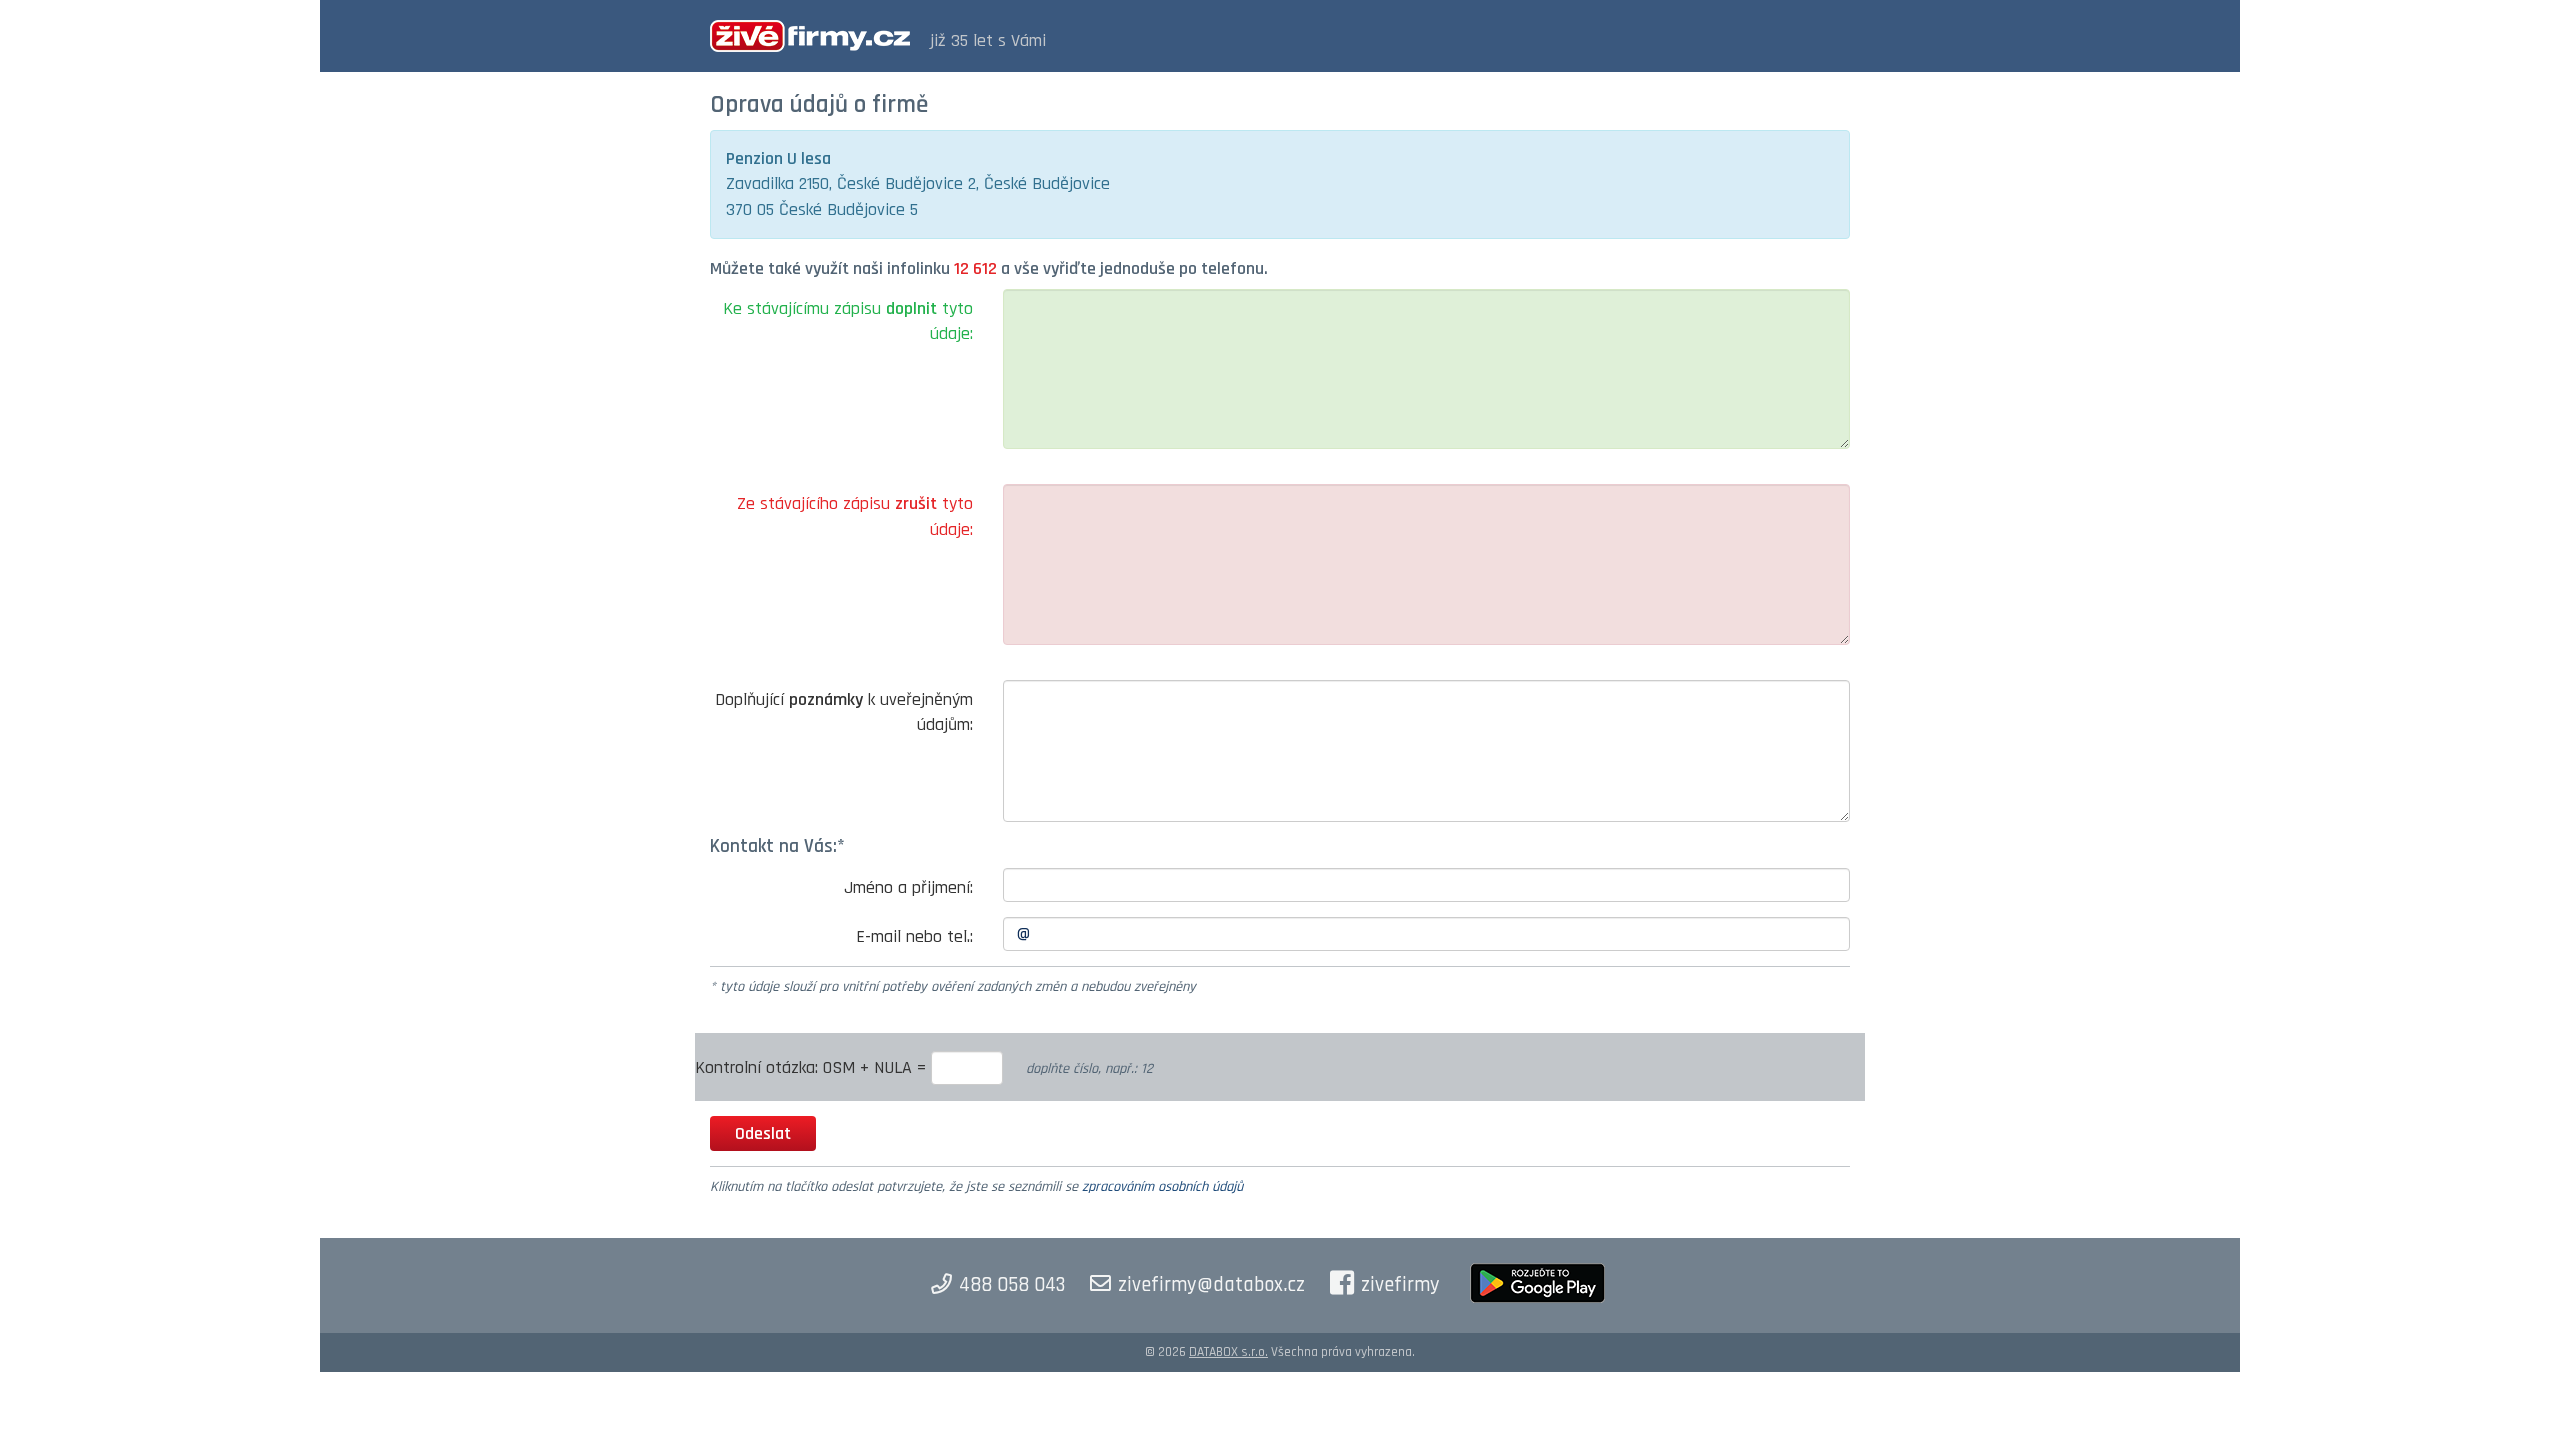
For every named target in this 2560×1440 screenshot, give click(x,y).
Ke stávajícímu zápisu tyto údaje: (848, 321)
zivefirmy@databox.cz (1211, 1285)
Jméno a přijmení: (908, 887)
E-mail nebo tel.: (914, 936)
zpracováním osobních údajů (1162, 1187)
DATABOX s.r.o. (1228, 1352)
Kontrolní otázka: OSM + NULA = (813, 1067)
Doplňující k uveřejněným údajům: (844, 712)
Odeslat (763, 1133)
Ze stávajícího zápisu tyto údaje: (855, 516)
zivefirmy (1400, 1285)
